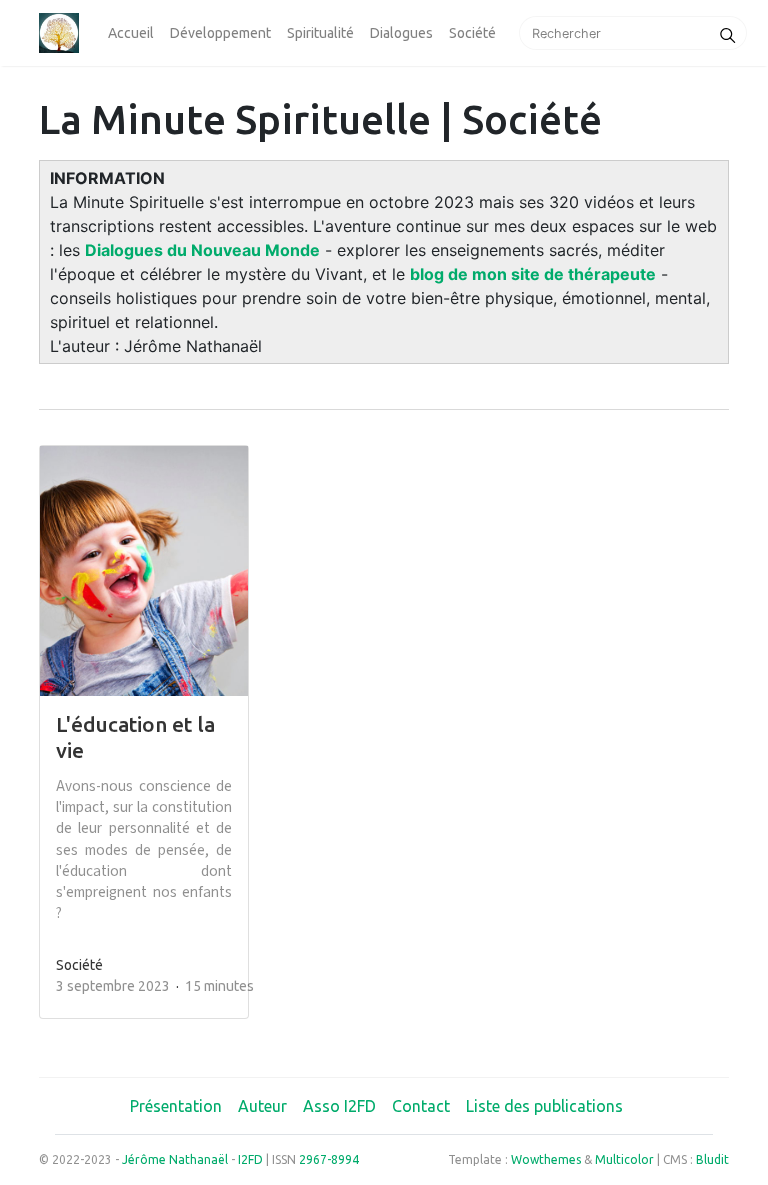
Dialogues (401, 33)
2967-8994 (329, 1159)
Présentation (176, 1106)
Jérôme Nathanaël (175, 1159)
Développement (220, 33)
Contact (421, 1106)
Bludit (712, 1159)
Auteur (262, 1106)
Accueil (131, 33)
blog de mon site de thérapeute (533, 274)
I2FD (250, 1159)
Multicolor (624, 1159)
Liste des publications (544, 1106)
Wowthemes (546, 1159)
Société (472, 33)
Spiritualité (320, 33)
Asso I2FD (339, 1106)
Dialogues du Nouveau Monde (202, 250)
